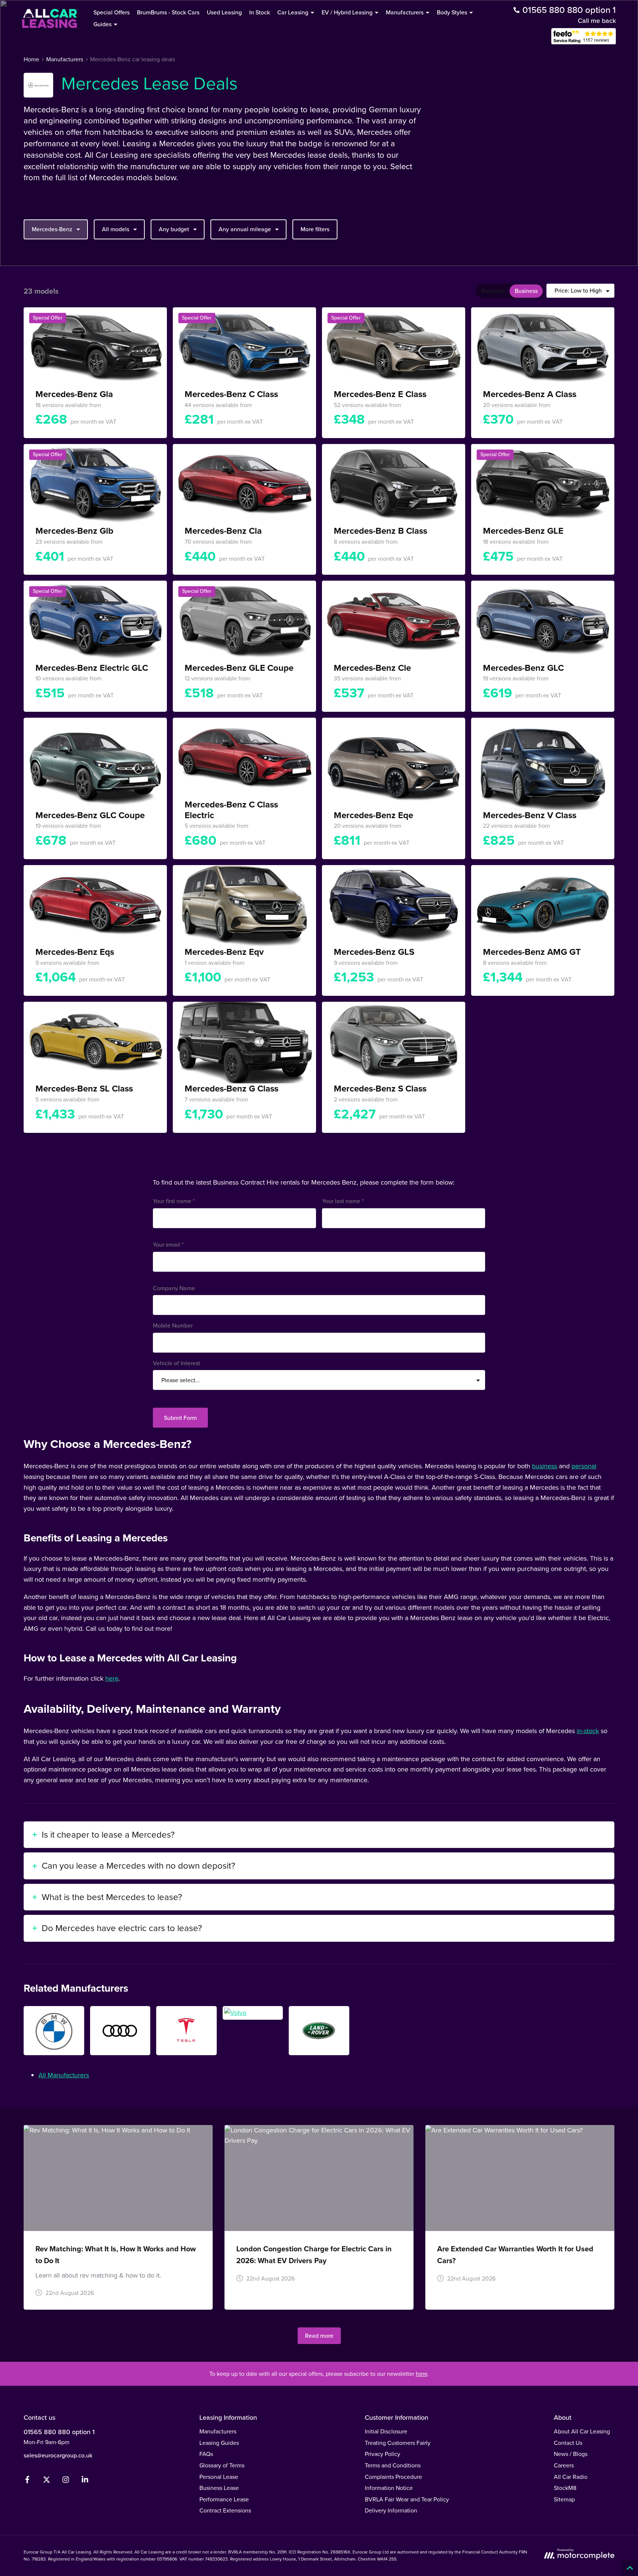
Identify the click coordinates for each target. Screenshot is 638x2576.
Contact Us (568, 2443)
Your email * (168, 1245)
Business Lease (219, 2488)
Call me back (597, 21)
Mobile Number (173, 1325)
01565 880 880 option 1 (59, 2432)
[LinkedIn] (85, 2481)
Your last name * (343, 1201)
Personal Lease (219, 2477)
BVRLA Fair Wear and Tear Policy (407, 2499)
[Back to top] (630, 2568)
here (112, 1678)
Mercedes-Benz (52, 229)
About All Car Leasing (582, 2431)
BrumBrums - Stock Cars (168, 12)
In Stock (260, 12)
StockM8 (565, 2488)
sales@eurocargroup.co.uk (58, 2455)
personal (584, 1466)
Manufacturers (218, 2431)
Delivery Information (391, 2510)
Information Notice (389, 2488)
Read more (319, 2336)
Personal (493, 291)
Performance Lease (224, 2499)
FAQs (206, 2454)
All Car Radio (571, 2477)
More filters (315, 229)
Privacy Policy (383, 2454)
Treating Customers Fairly (398, 2443)
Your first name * (174, 1201)
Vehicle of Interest (176, 1363)
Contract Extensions (225, 2510)
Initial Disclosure (386, 2431)
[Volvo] (253, 2013)
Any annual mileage (245, 229)
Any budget (174, 229)
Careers (564, 2465)
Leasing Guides (219, 2443)
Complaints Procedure (393, 2477)
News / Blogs (571, 2454)
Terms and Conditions (393, 2465)
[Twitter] (47, 2481)
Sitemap (564, 2499)
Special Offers (112, 12)
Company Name (174, 1288)
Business (526, 291)
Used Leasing (224, 12)
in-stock (588, 1731)
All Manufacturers (64, 2075)
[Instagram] (66, 2481)
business (545, 1466)
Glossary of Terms (222, 2465)
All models (116, 229)
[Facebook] (27, 2481)
